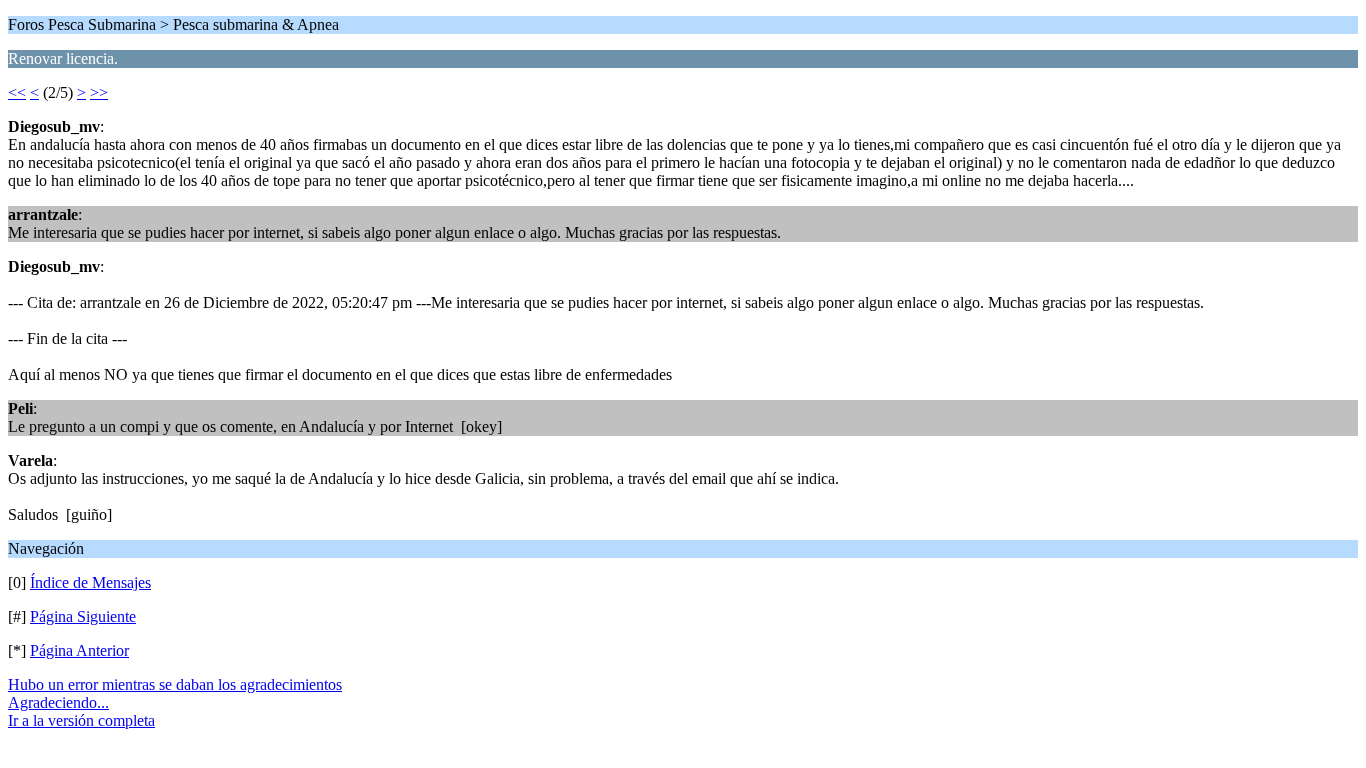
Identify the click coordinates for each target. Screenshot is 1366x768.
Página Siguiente (83, 616)
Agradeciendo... (58, 702)
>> (99, 92)
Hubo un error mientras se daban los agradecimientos (175, 684)
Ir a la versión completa (81, 720)
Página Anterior (79, 650)
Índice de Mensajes (90, 582)
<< (17, 92)
